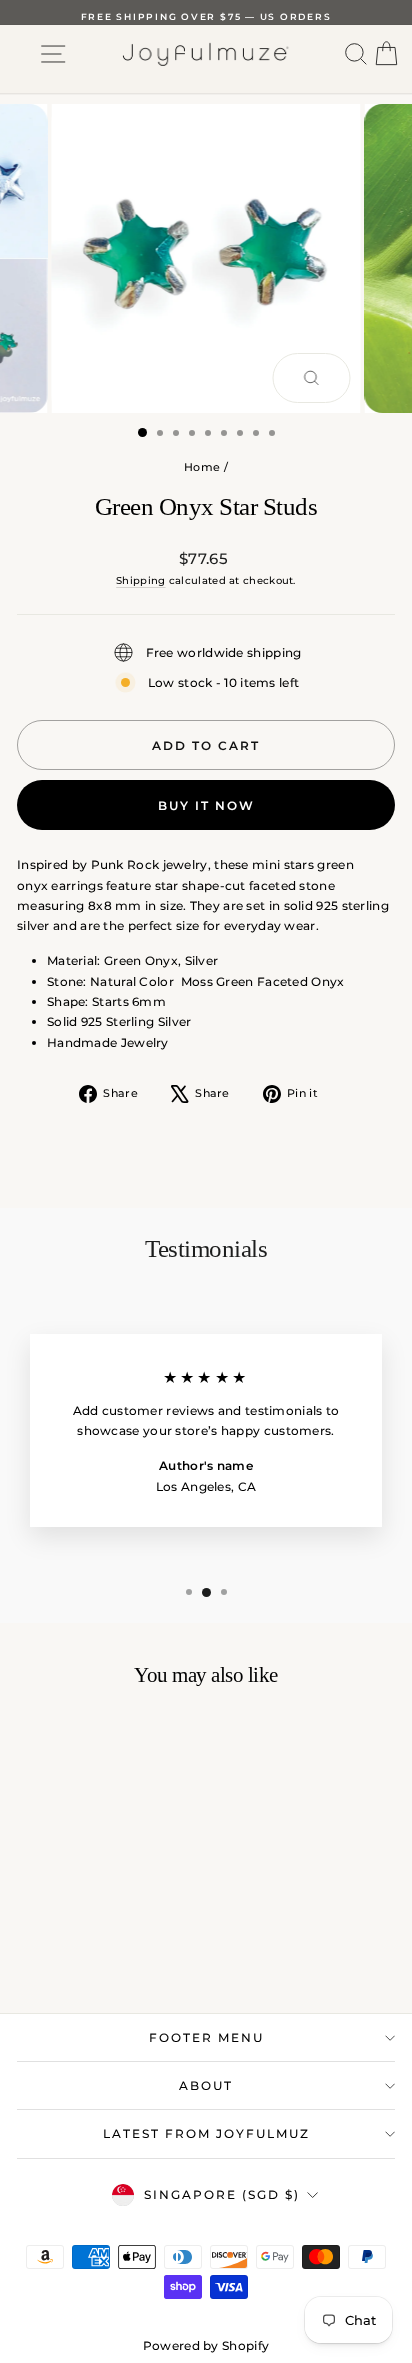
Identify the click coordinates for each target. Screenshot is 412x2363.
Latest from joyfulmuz (206, 2133)
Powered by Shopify (206, 2345)
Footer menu (206, 2037)
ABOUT (206, 2085)
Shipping (140, 580)
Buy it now (206, 805)
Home (202, 467)
